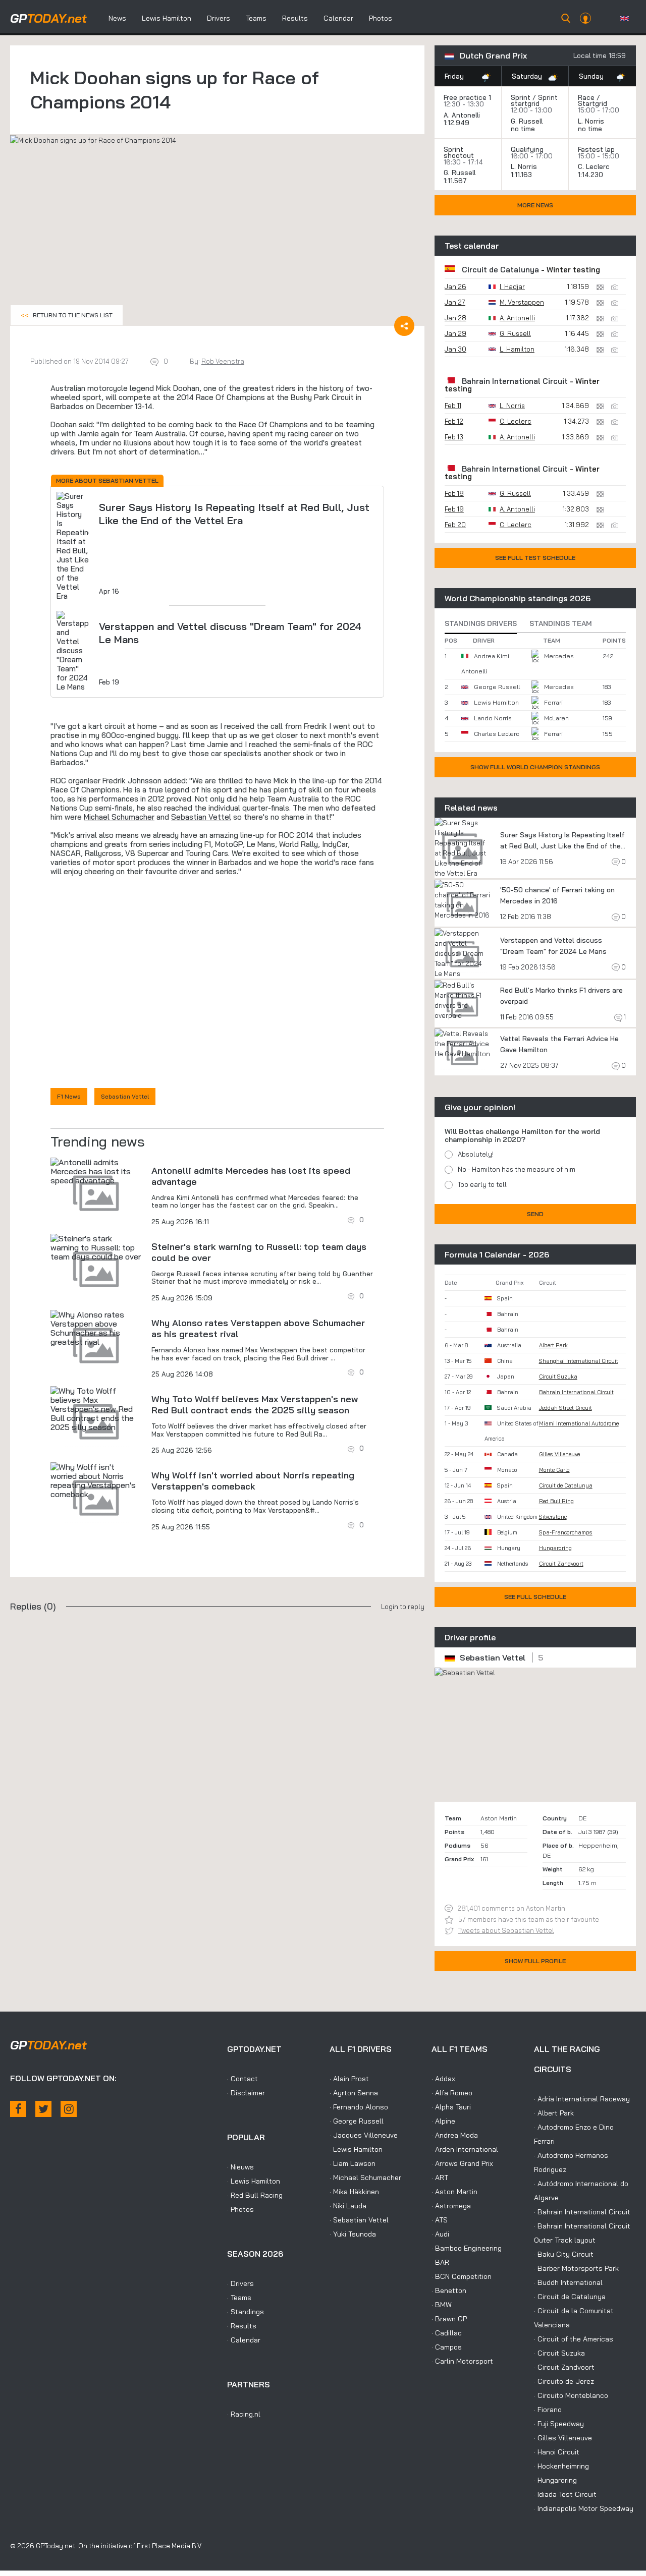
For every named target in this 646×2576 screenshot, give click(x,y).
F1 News (69, 1096)
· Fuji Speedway (559, 2424)
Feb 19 (454, 509)
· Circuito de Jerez (564, 2381)
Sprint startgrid (534, 100)
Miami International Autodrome (579, 1423)
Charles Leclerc (496, 734)
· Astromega (451, 2206)
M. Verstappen (522, 302)
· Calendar (244, 2340)
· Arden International (465, 2149)
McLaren (556, 718)
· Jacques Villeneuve (364, 2135)
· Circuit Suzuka (559, 2353)
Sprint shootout (459, 152)
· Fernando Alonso (359, 2107)
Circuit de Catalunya (500, 270)
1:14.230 (591, 175)
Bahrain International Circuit (515, 381)
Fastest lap (596, 149)
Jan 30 (455, 349)
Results (295, 18)
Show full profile (535, 1961)
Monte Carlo (554, 1470)
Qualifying (527, 149)
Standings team (561, 623)
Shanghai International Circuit (579, 1361)
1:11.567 (456, 181)
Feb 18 (454, 493)
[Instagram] (69, 2109)
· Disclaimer (246, 2093)
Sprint (521, 97)
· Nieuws (240, 2167)
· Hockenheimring (561, 2466)
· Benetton (449, 2291)
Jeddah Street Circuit (566, 1408)
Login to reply (403, 1607)
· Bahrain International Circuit (582, 2212)
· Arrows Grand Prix (462, 2163)
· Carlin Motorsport (462, 2361)
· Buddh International (568, 2282)
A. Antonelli (462, 115)
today (48, 18)
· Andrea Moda (455, 2135)
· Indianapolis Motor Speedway (584, 2508)
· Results (242, 2326)
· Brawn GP (449, 2319)
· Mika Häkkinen (354, 2192)
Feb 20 (455, 525)
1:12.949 (457, 123)
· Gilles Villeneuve (563, 2438)
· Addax (443, 2079)
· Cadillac (447, 2333)
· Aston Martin (454, 2192)
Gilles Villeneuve (559, 1454)
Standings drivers (481, 623)
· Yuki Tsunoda (353, 2234)
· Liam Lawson (353, 2163)
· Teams (239, 2298)
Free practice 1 (467, 97)
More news (535, 205)
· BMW (442, 2305)
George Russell (497, 687)
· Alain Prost (349, 2079)
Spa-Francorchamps (566, 1532)
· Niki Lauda (348, 2206)
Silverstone (553, 1517)
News (117, 18)
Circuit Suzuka (558, 1377)
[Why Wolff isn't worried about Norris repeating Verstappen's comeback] (96, 1480)
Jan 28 (455, 318)
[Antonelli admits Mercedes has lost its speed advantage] (96, 1171)
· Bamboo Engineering (467, 2248)
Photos (381, 18)
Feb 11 (453, 406)
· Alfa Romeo (452, 2093)
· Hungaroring (555, 2480)
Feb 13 (454, 437)
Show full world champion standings (535, 767)
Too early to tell (482, 1184)
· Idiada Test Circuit (565, 2494)
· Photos (240, 2209)
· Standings (246, 2312)
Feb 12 (454, 421)
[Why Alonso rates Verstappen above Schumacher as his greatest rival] (96, 1328)
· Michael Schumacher (365, 2178)
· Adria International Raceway (582, 2099)
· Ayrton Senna (354, 2093)
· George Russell (357, 2121)
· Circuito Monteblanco (571, 2395)
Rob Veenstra (223, 361)
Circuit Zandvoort (561, 1564)
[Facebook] (18, 2109)
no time (524, 129)
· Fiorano (548, 2410)
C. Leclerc (594, 166)
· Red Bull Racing (255, 2195)
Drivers (219, 18)
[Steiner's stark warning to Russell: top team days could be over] (96, 1247)
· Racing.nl (244, 2414)
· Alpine (443, 2121)
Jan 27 (455, 302)
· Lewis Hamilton (254, 2181)
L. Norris (591, 121)
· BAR (440, 2262)
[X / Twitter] (43, 2109)
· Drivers (240, 2283)
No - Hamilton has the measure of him (517, 1169)
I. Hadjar (512, 287)
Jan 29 (455, 333)
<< (67, 315)
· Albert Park (554, 2113)
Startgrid (593, 103)
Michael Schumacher (119, 817)
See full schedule (535, 1597)
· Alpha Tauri (451, 2107)
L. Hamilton (517, 349)
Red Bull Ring (556, 1501)
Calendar (338, 18)
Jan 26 (455, 287)
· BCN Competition (462, 2276)
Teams (256, 18)
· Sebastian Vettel (359, 2220)
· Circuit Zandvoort (564, 2367)
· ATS (440, 2220)
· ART (440, 2178)
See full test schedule (535, 558)
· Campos (447, 2347)
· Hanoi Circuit (557, 2452)
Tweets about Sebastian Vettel (506, 1930)
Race (586, 97)
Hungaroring (555, 1548)
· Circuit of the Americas (574, 2339)
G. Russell (527, 121)
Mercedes (559, 656)
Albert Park (553, 1345)
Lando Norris (493, 718)
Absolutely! (476, 1154)
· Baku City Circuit (564, 2254)
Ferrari (553, 702)
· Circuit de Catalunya (570, 2297)
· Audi (440, 2234)
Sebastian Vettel (201, 817)
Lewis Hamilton (167, 18)
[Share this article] (404, 326)
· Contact (243, 2079)
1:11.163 (522, 175)
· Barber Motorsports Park (576, 2268)
